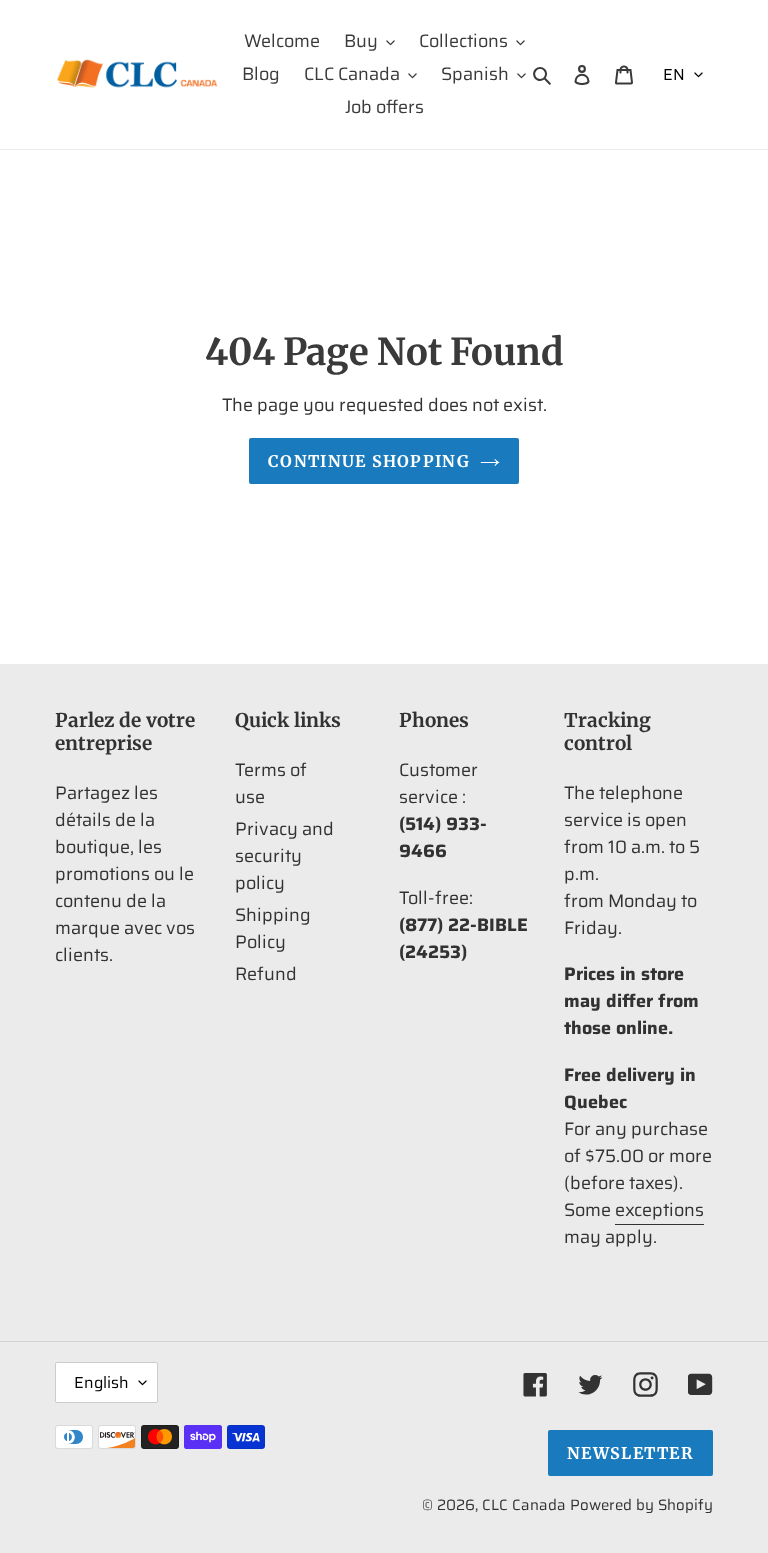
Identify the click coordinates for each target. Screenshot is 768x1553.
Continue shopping (369, 461)
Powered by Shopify (641, 1505)
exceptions (659, 1210)
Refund (266, 974)
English (101, 1382)
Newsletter (630, 1453)
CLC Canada (524, 1505)
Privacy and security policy (284, 856)
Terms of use (271, 783)
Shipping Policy (273, 928)
